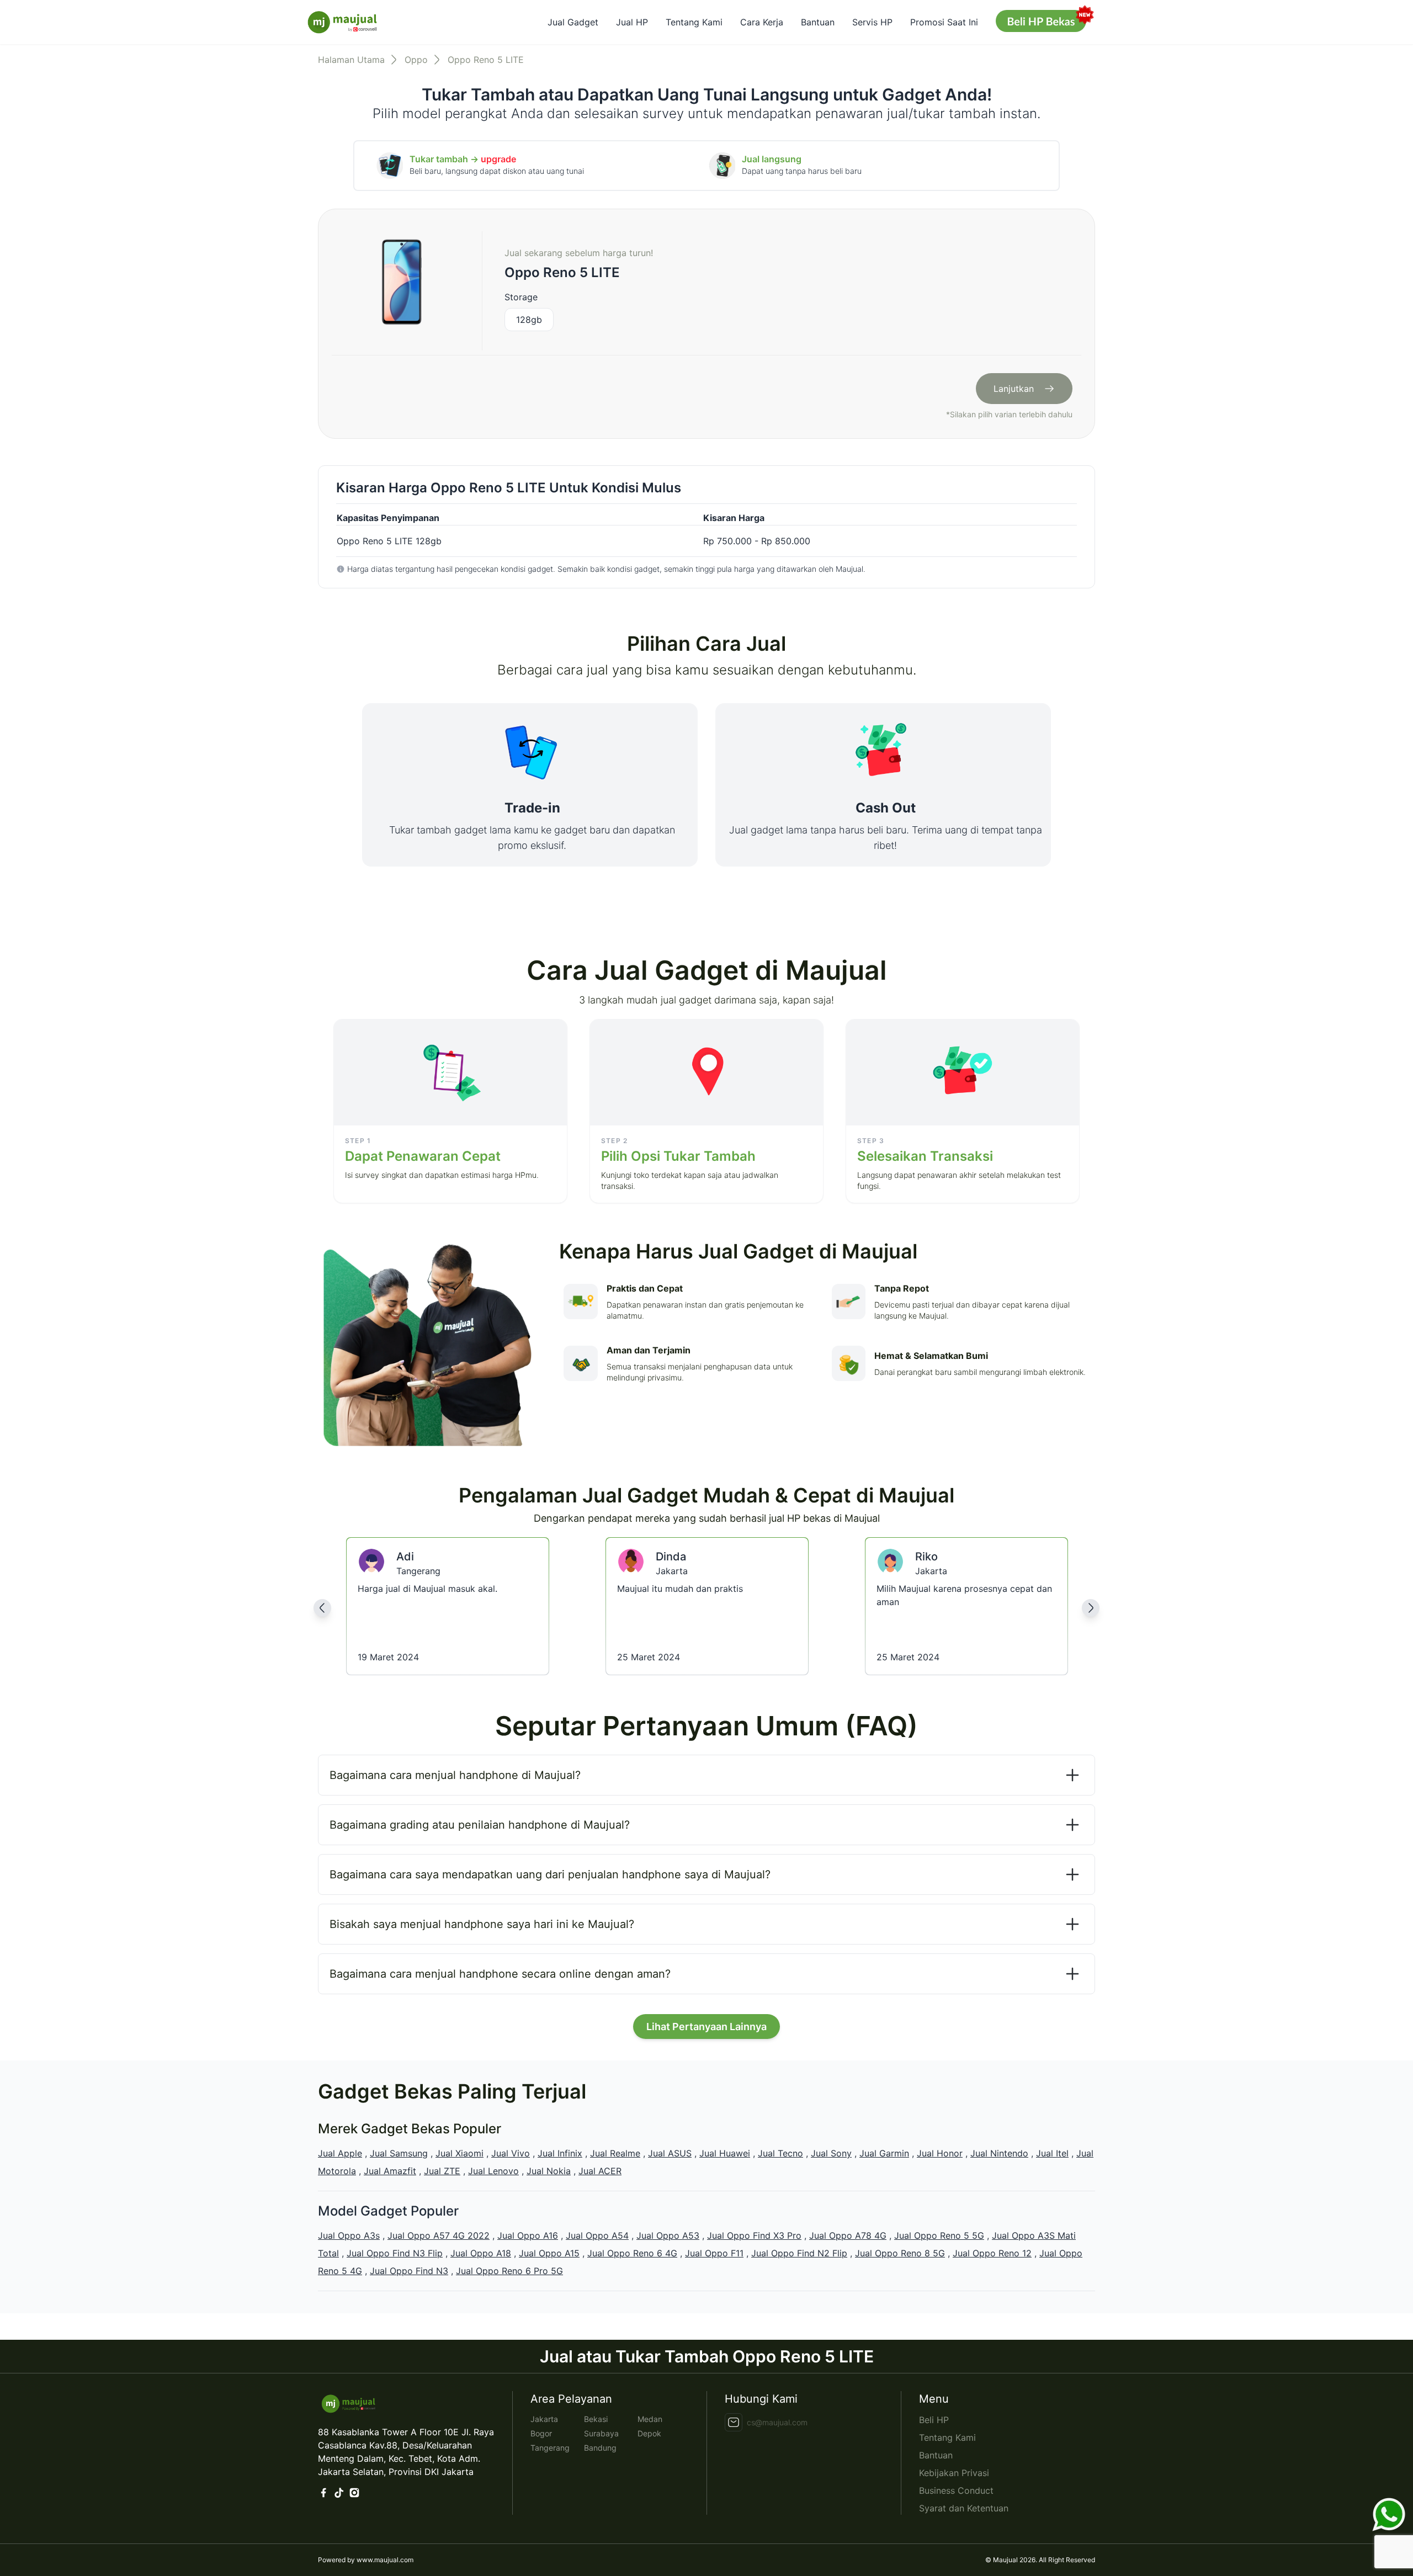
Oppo (416, 60)
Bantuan (818, 22)
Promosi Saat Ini (944, 22)
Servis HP (872, 22)
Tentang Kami (694, 22)
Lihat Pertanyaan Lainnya (706, 2027)
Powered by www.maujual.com (366, 2560)
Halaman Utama (351, 60)
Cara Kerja (762, 22)
